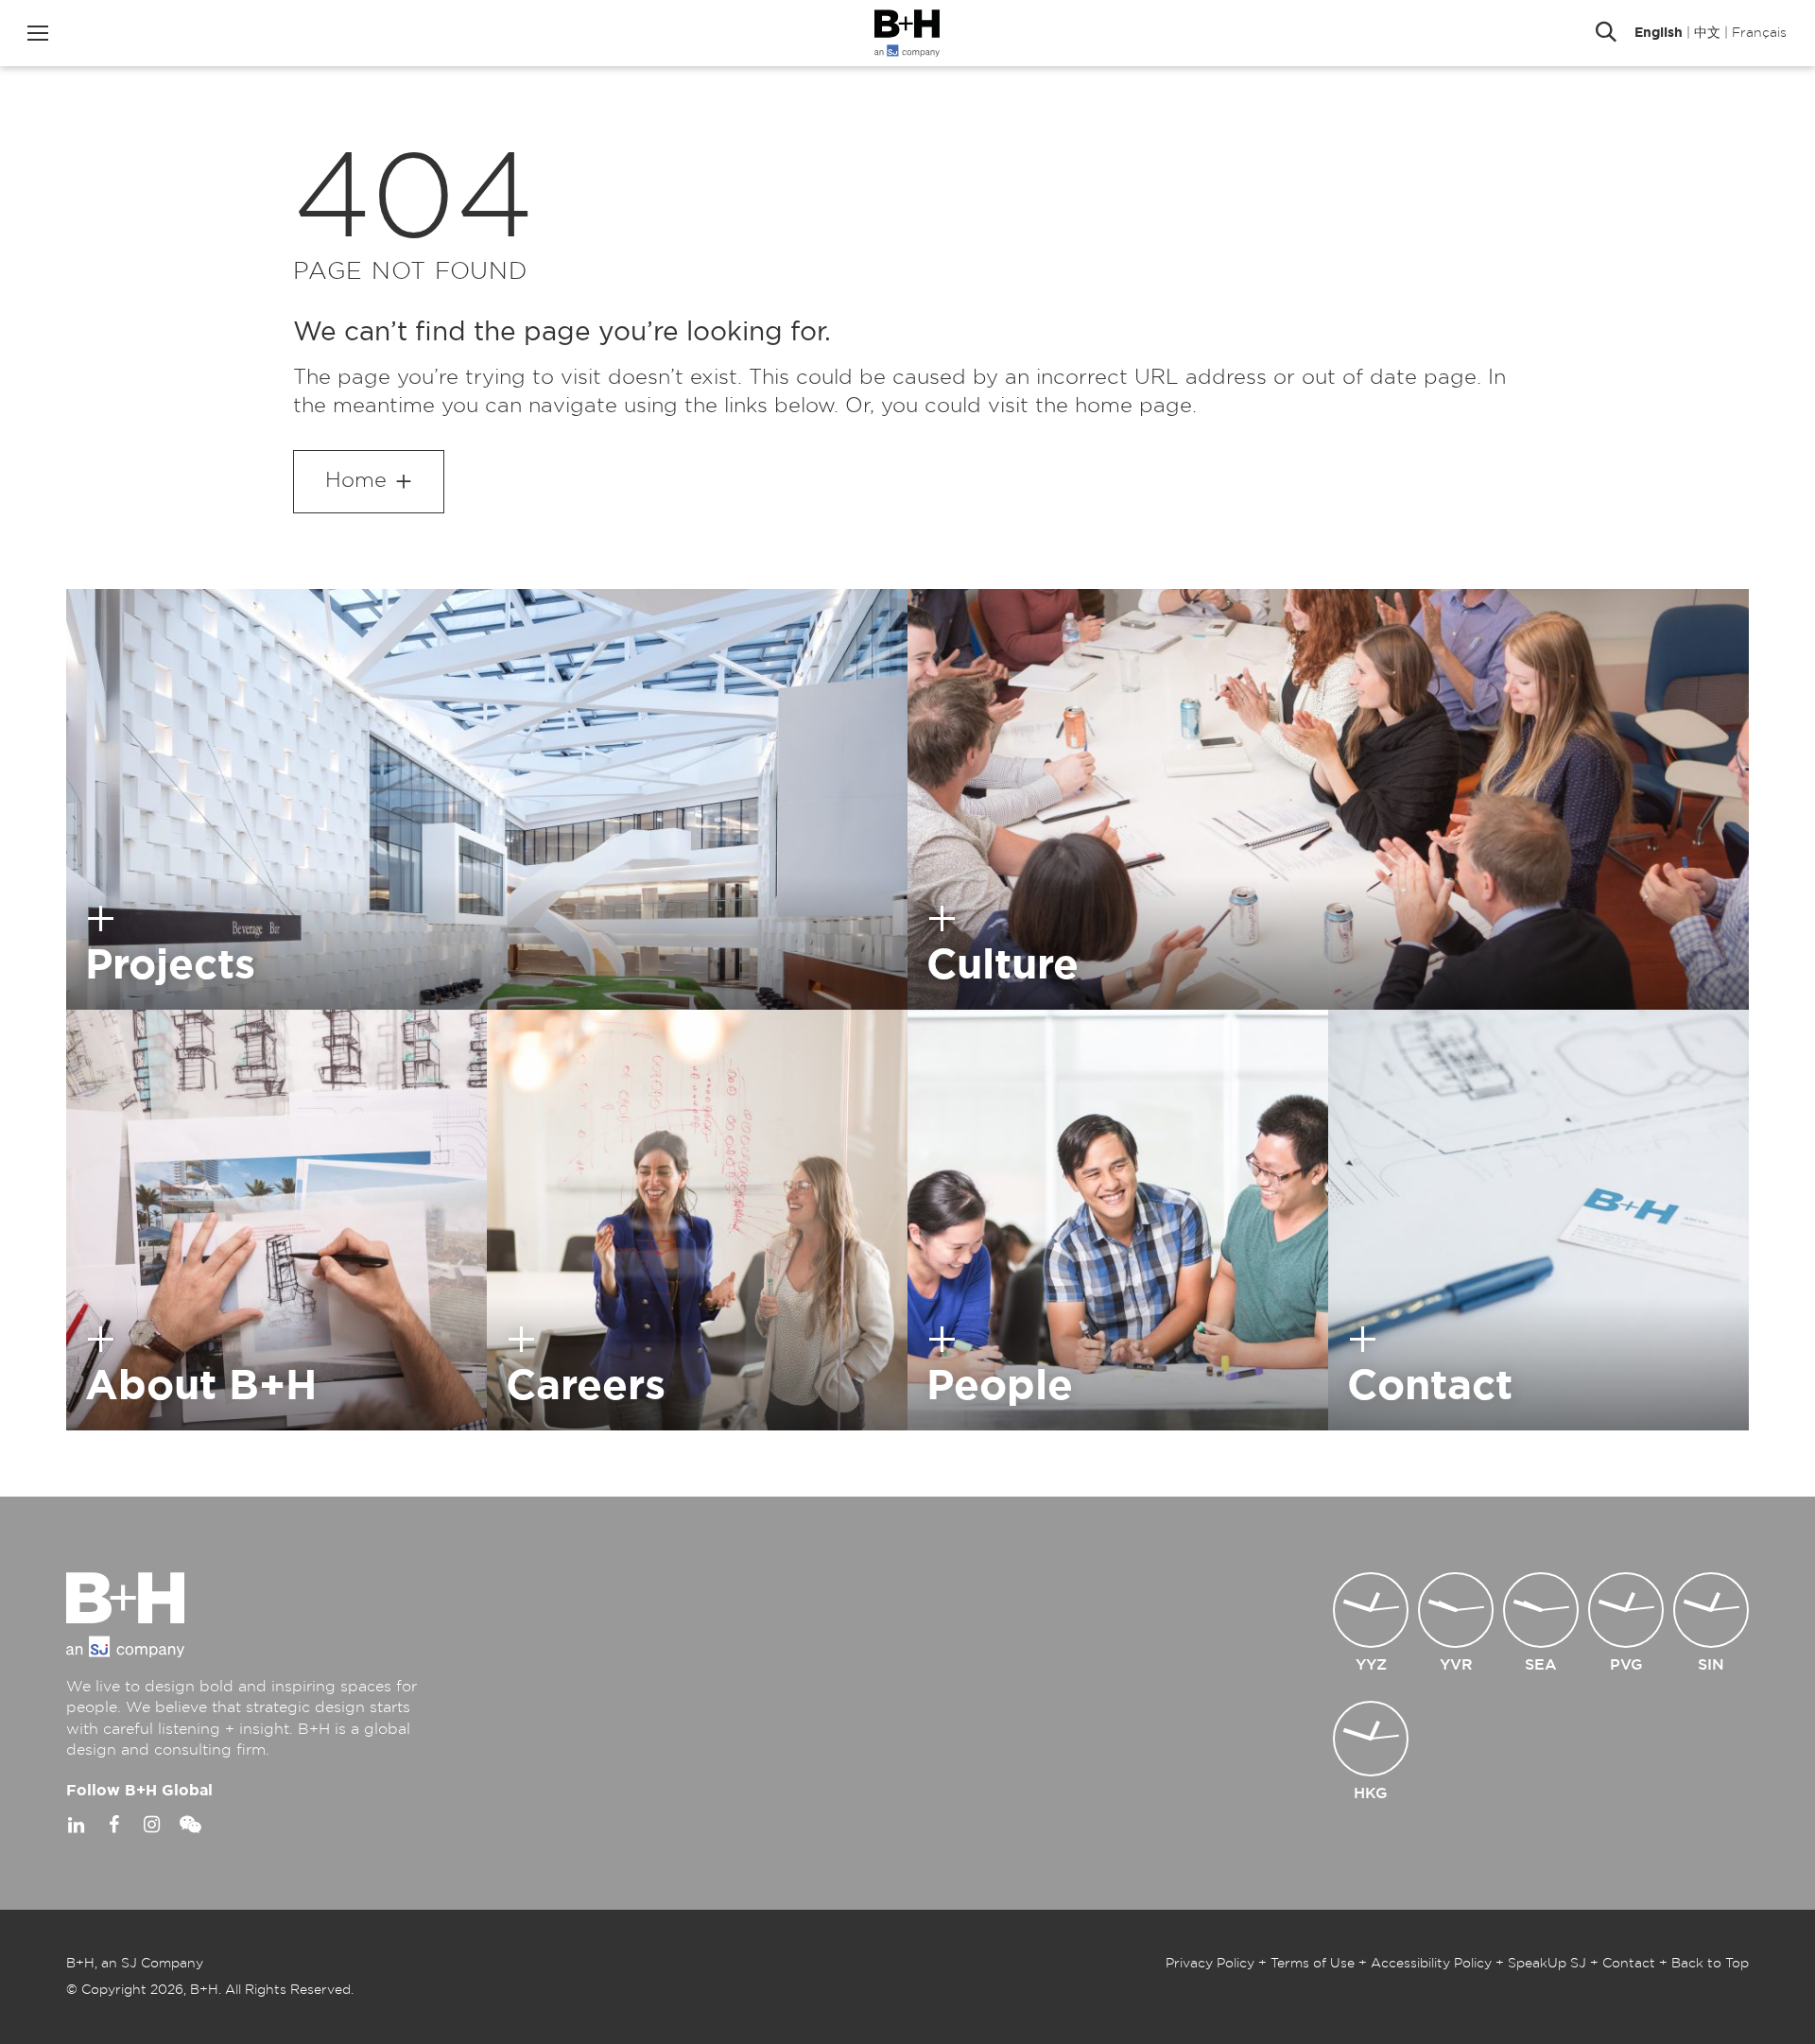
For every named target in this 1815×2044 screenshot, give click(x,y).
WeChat (189, 1825)
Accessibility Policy (1431, 1964)
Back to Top (1710, 1964)
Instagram (151, 1825)
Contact (1629, 1964)
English (1659, 33)
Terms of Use (1313, 1964)
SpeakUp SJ (1547, 1964)
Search (1606, 33)
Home (356, 480)
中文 (1707, 33)
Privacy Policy (1210, 1964)
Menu (38, 33)
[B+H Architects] (907, 33)
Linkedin (76, 1825)
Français (1759, 33)
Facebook (113, 1825)
